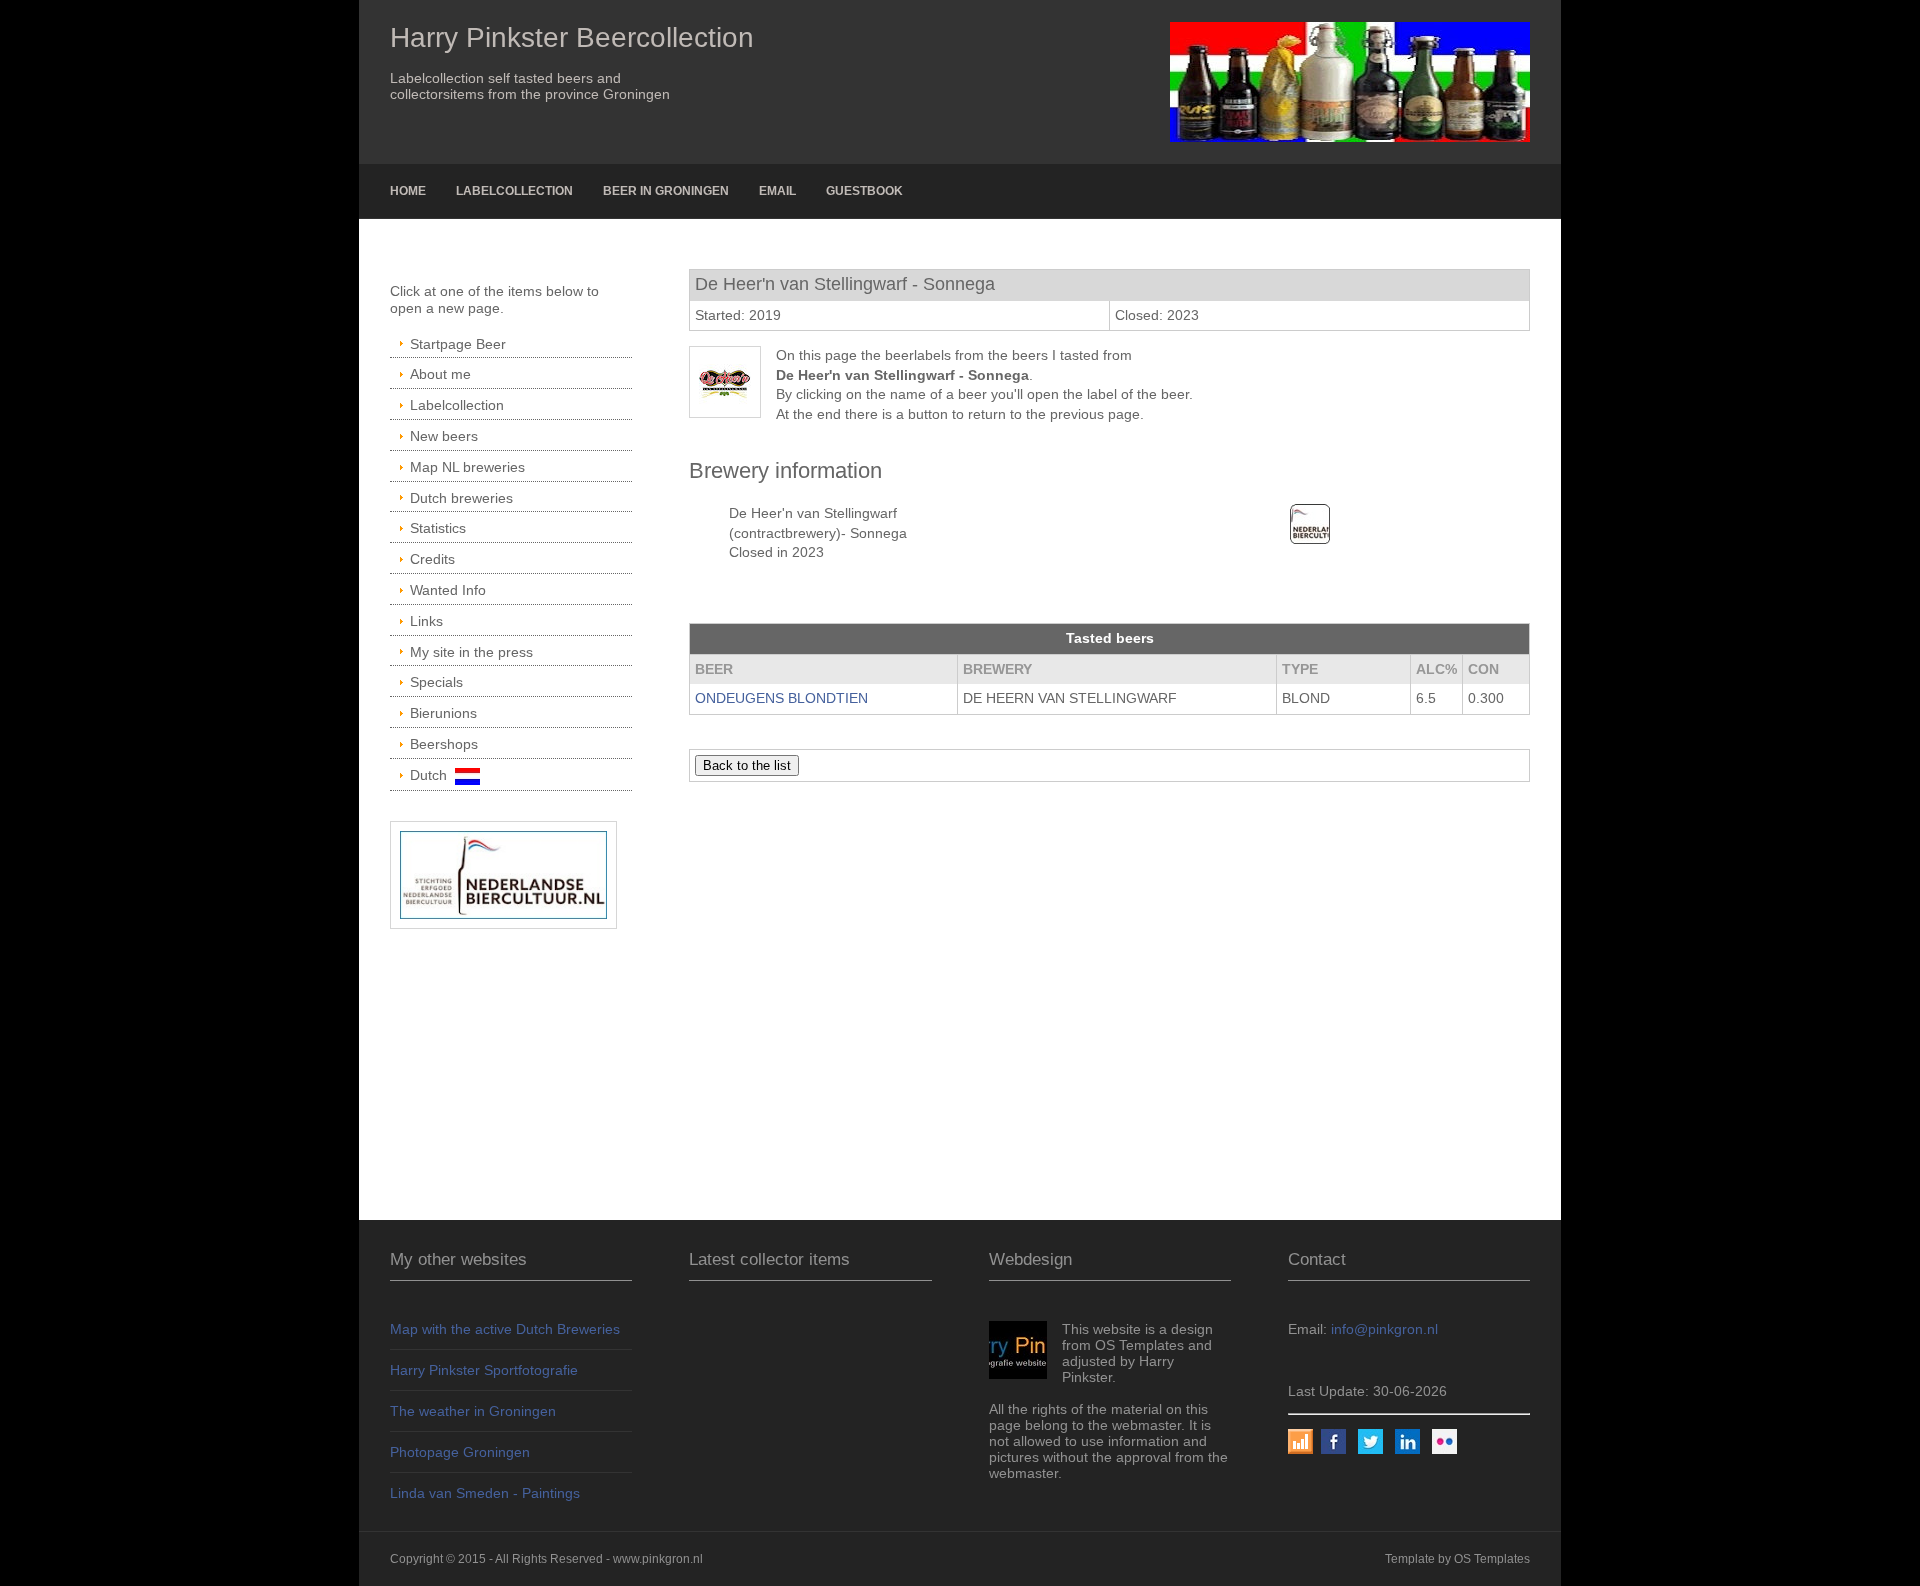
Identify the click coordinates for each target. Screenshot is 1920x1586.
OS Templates (1492, 1559)
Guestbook (864, 191)
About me (440, 374)
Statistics (438, 528)
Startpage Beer (458, 344)
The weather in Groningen (473, 1411)
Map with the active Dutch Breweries (505, 1329)
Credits (432, 559)
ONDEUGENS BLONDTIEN (781, 698)
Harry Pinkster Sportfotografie (484, 1370)
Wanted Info (448, 590)
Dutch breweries (461, 498)
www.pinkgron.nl (658, 1559)
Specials (436, 682)
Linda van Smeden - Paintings (485, 1493)
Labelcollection (514, 191)
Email (777, 191)
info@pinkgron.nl (1384, 1329)
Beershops (444, 744)
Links (426, 621)
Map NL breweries (467, 467)
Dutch (432, 775)
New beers (444, 436)
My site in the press (471, 652)
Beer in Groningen (666, 191)
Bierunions (443, 713)
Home (408, 191)
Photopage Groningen (460, 1452)
